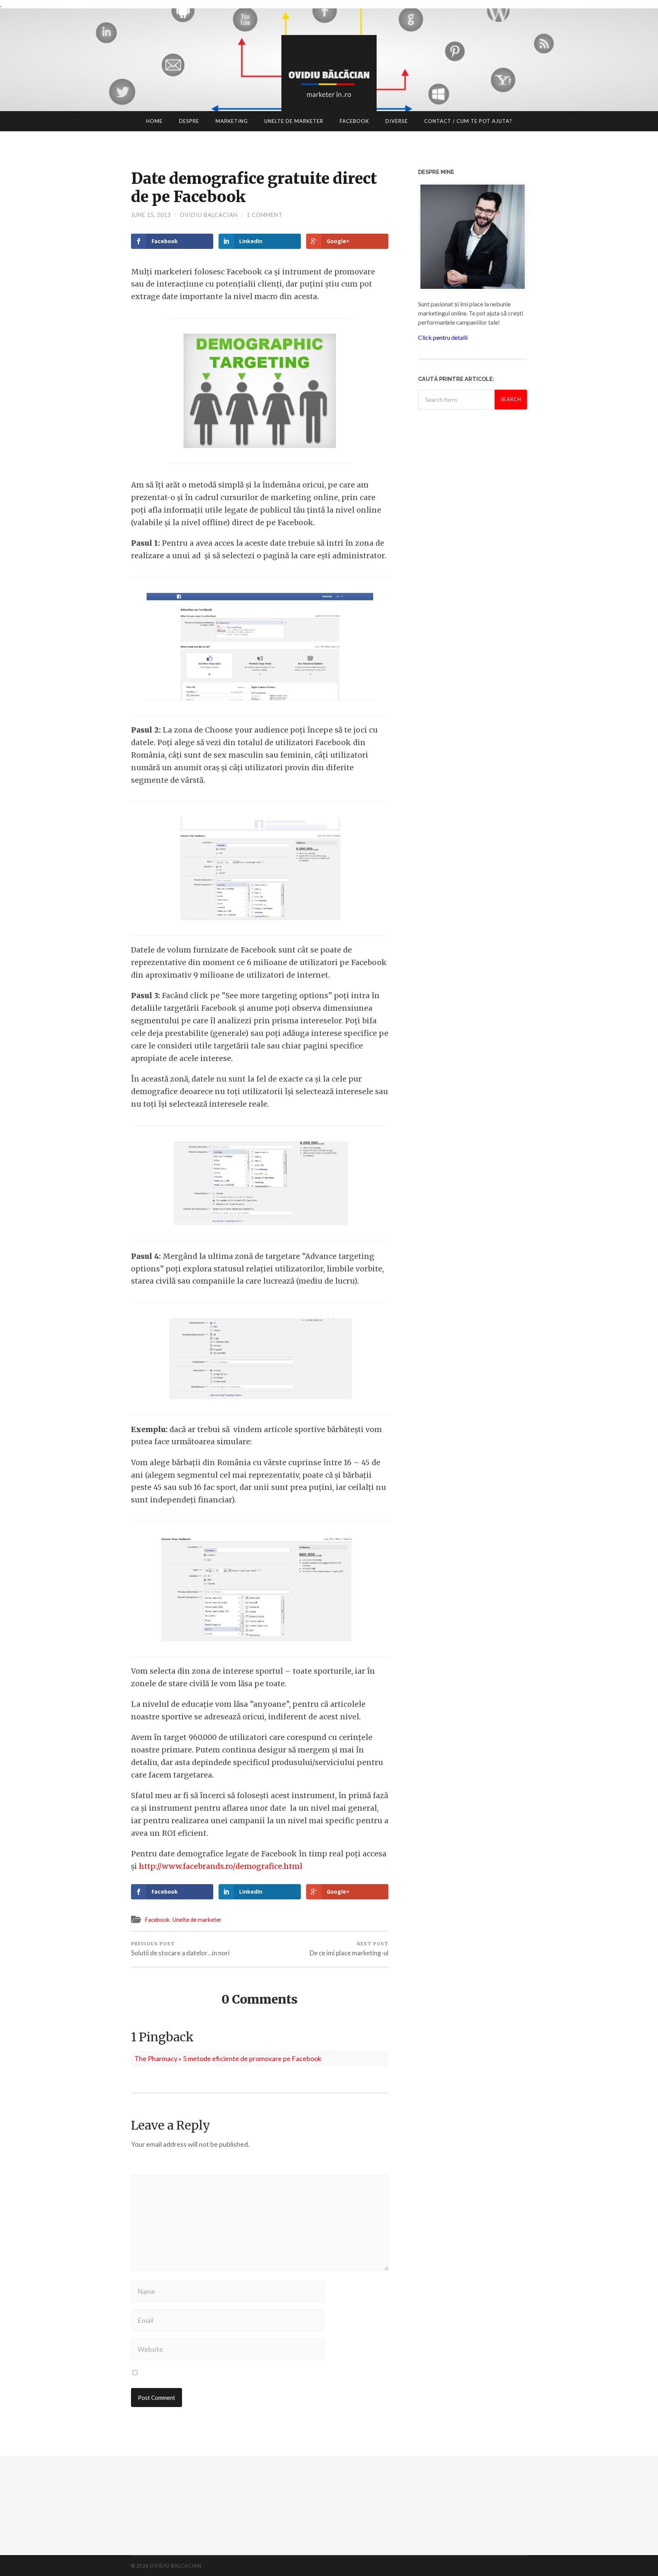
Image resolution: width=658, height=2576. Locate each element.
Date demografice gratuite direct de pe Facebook (254, 188)
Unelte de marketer (294, 121)
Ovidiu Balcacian (209, 215)
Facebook (354, 121)
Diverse (397, 121)
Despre (189, 121)
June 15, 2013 (151, 215)
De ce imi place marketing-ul (349, 1949)
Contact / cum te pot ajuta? (468, 121)
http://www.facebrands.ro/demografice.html (221, 1866)
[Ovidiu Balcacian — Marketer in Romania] (329, 83)
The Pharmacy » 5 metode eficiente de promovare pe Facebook (228, 2058)
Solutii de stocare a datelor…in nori (180, 1949)
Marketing (232, 121)
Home (154, 121)
